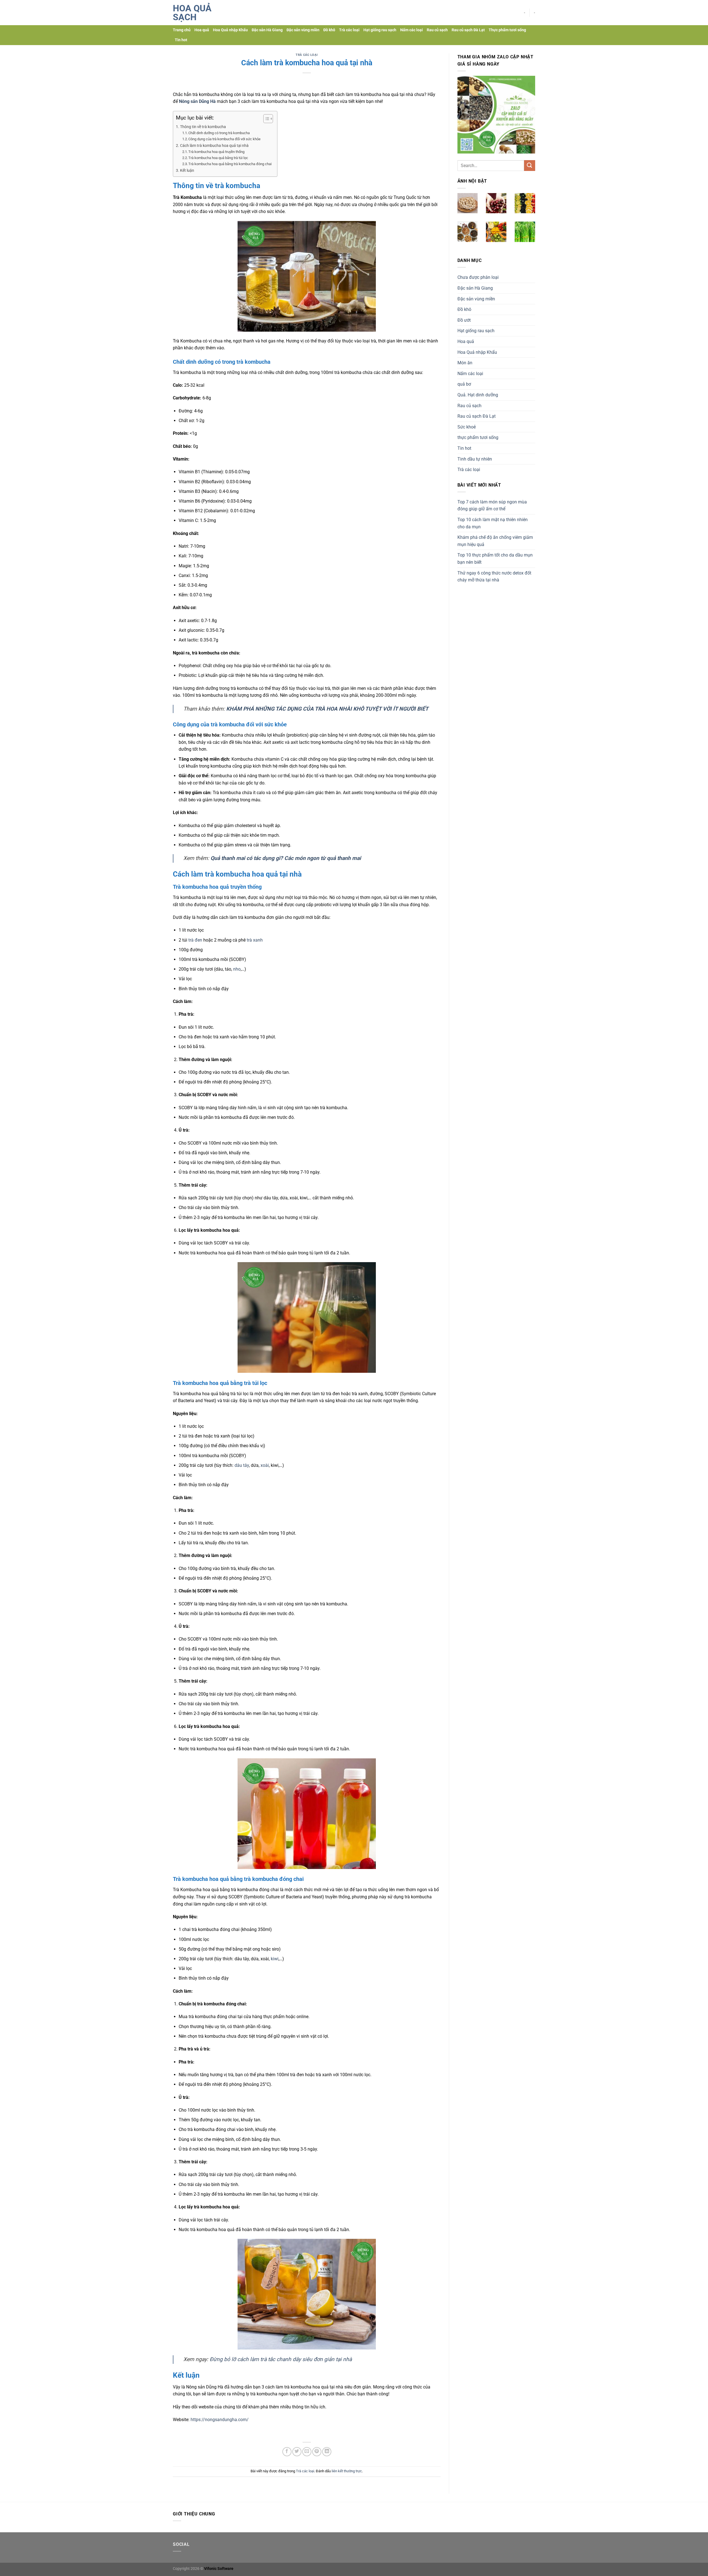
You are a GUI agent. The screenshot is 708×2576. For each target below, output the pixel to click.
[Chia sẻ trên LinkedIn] (327, 2452)
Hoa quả (202, 30)
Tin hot (181, 40)
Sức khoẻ (467, 427)
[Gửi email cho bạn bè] (307, 2452)
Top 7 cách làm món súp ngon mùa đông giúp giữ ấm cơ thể (492, 505)
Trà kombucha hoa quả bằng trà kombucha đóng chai (230, 164)
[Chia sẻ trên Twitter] (297, 2452)
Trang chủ (182, 30)
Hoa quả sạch (192, 13)
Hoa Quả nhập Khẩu (230, 30)
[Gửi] (530, 166)
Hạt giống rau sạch (380, 30)
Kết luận (187, 171)
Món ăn (465, 363)
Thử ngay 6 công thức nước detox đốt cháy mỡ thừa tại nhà (494, 577)
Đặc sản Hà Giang (267, 30)
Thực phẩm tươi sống (507, 30)
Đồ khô (329, 30)
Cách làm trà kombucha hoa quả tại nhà (214, 146)
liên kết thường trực (347, 2471)
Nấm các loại (412, 30)
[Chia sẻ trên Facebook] (287, 2452)
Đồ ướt (464, 320)
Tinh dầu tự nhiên (475, 459)
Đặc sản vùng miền (303, 30)
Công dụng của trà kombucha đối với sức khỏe (224, 139)
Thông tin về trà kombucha (203, 127)
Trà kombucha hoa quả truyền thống (216, 152)
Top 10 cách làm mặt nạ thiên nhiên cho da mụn (493, 523)
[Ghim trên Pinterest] (317, 2452)
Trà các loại (349, 30)
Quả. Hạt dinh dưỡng (478, 395)
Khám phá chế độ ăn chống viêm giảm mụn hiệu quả (495, 541)
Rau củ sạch (437, 30)
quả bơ (464, 384)
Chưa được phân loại (478, 277)
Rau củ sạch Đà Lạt (468, 30)
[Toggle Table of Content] (265, 119)
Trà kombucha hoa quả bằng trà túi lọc (218, 158)
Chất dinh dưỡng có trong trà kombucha (219, 133)
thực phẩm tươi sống (478, 437)
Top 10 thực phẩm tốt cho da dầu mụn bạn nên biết (495, 559)
